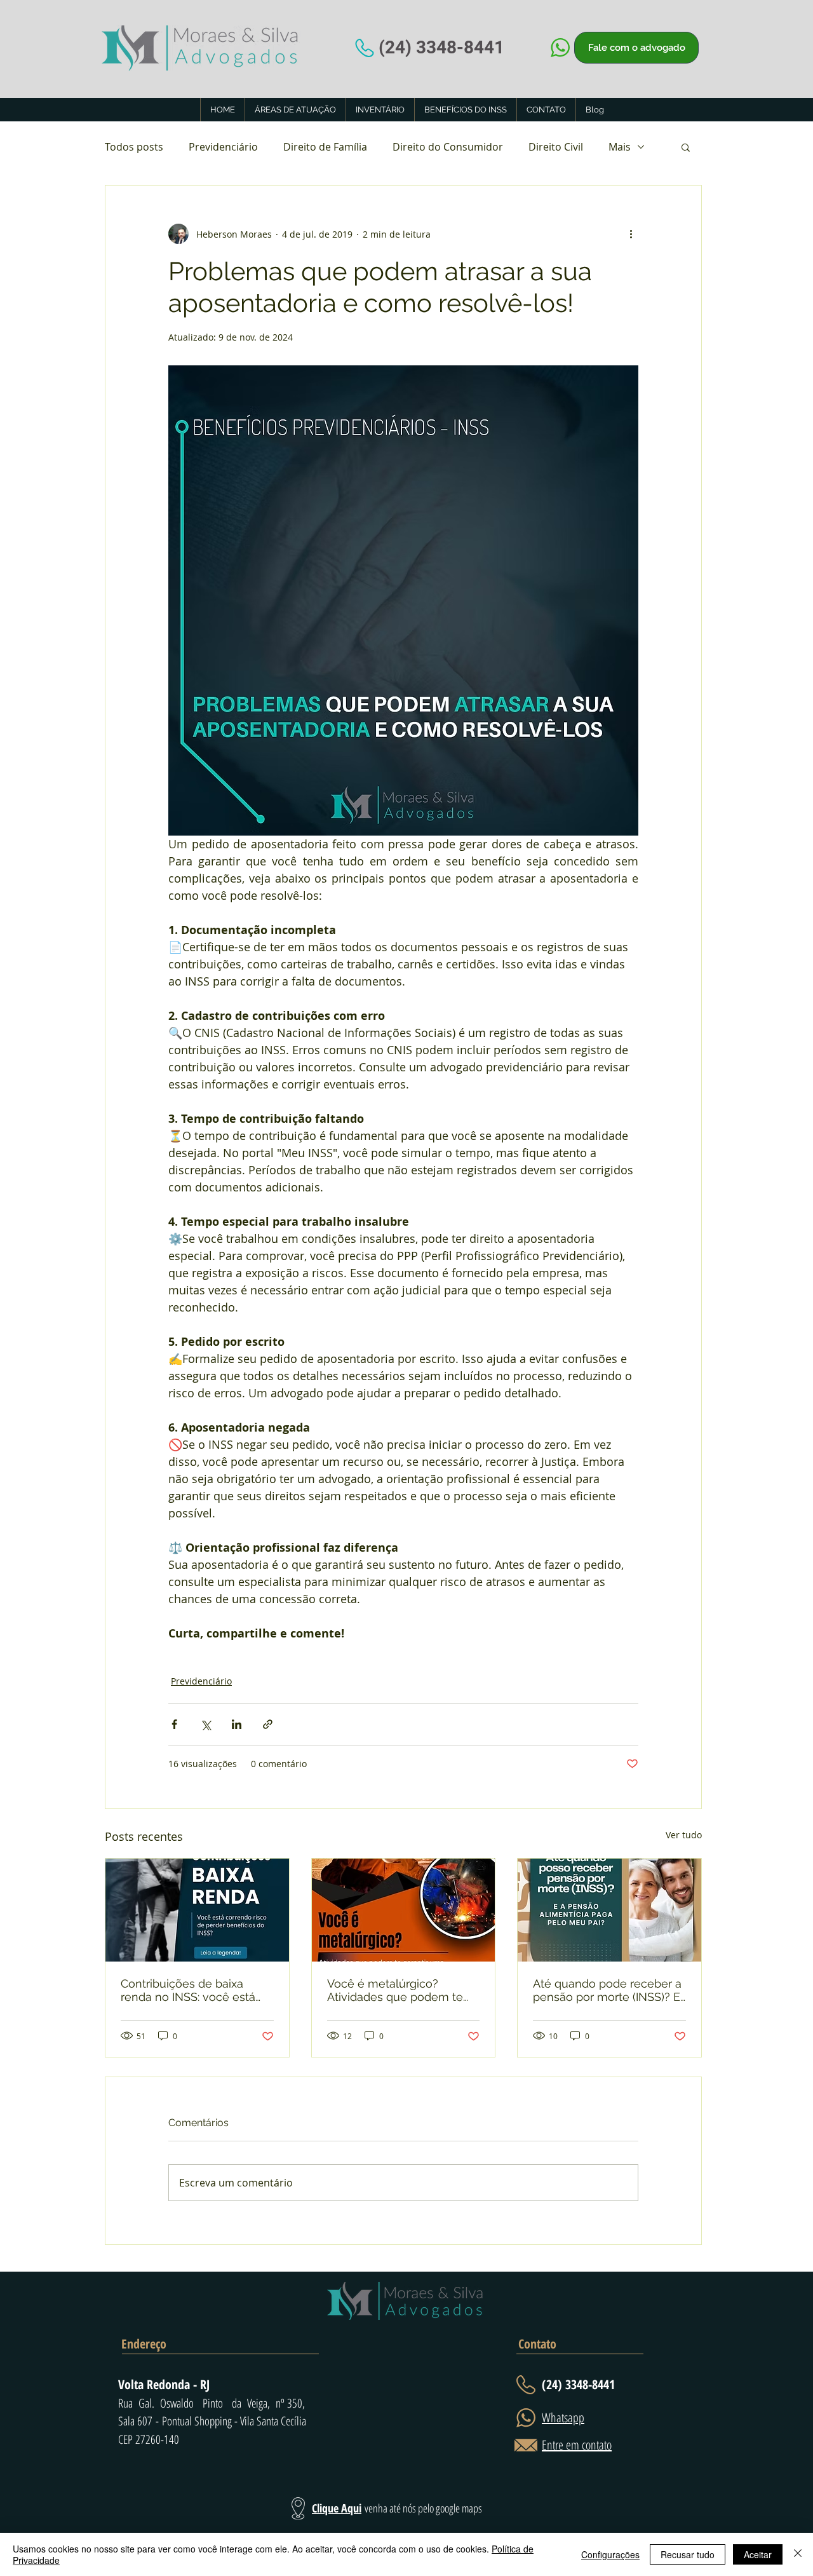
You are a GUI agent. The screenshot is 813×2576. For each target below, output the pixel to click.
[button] (686, 147)
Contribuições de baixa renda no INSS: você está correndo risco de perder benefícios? (188, 1990)
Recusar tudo (688, 2554)
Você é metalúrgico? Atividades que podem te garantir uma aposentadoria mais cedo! (401, 1990)
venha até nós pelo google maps (423, 2508)
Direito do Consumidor (448, 147)
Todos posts (134, 147)
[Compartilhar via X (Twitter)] (205, 1724)
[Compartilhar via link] (268, 1724)
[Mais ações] (631, 234)
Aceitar (758, 2554)
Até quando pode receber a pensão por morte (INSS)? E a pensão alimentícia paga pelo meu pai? (607, 1990)
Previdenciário (223, 147)
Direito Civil (556, 147)
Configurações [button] (610, 2554)
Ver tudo (684, 1835)
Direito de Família (325, 147)
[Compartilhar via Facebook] (174, 1724)
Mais (620, 147)
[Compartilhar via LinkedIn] (237, 1724)
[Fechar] (798, 2554)
